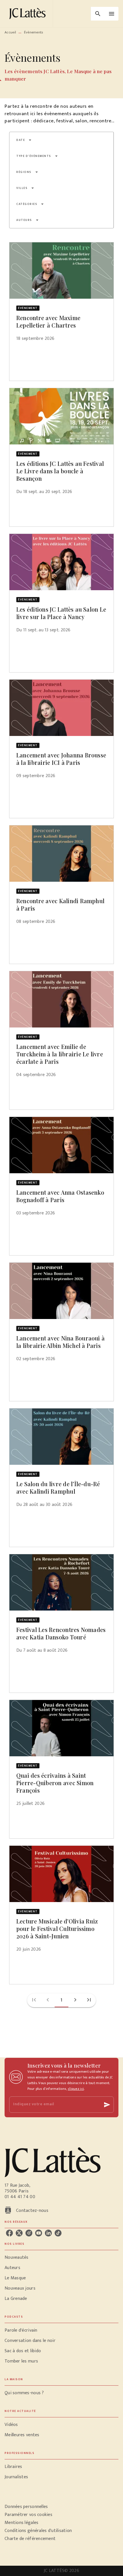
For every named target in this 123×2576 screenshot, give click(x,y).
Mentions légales (21, 2523)
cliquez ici (76, 2089)
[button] (24, 140)
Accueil (10, 32)
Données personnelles (26, 2507)
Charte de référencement (30, 2539)
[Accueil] (29, 14)
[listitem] (9, 2233)
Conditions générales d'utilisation (38, 2531)
